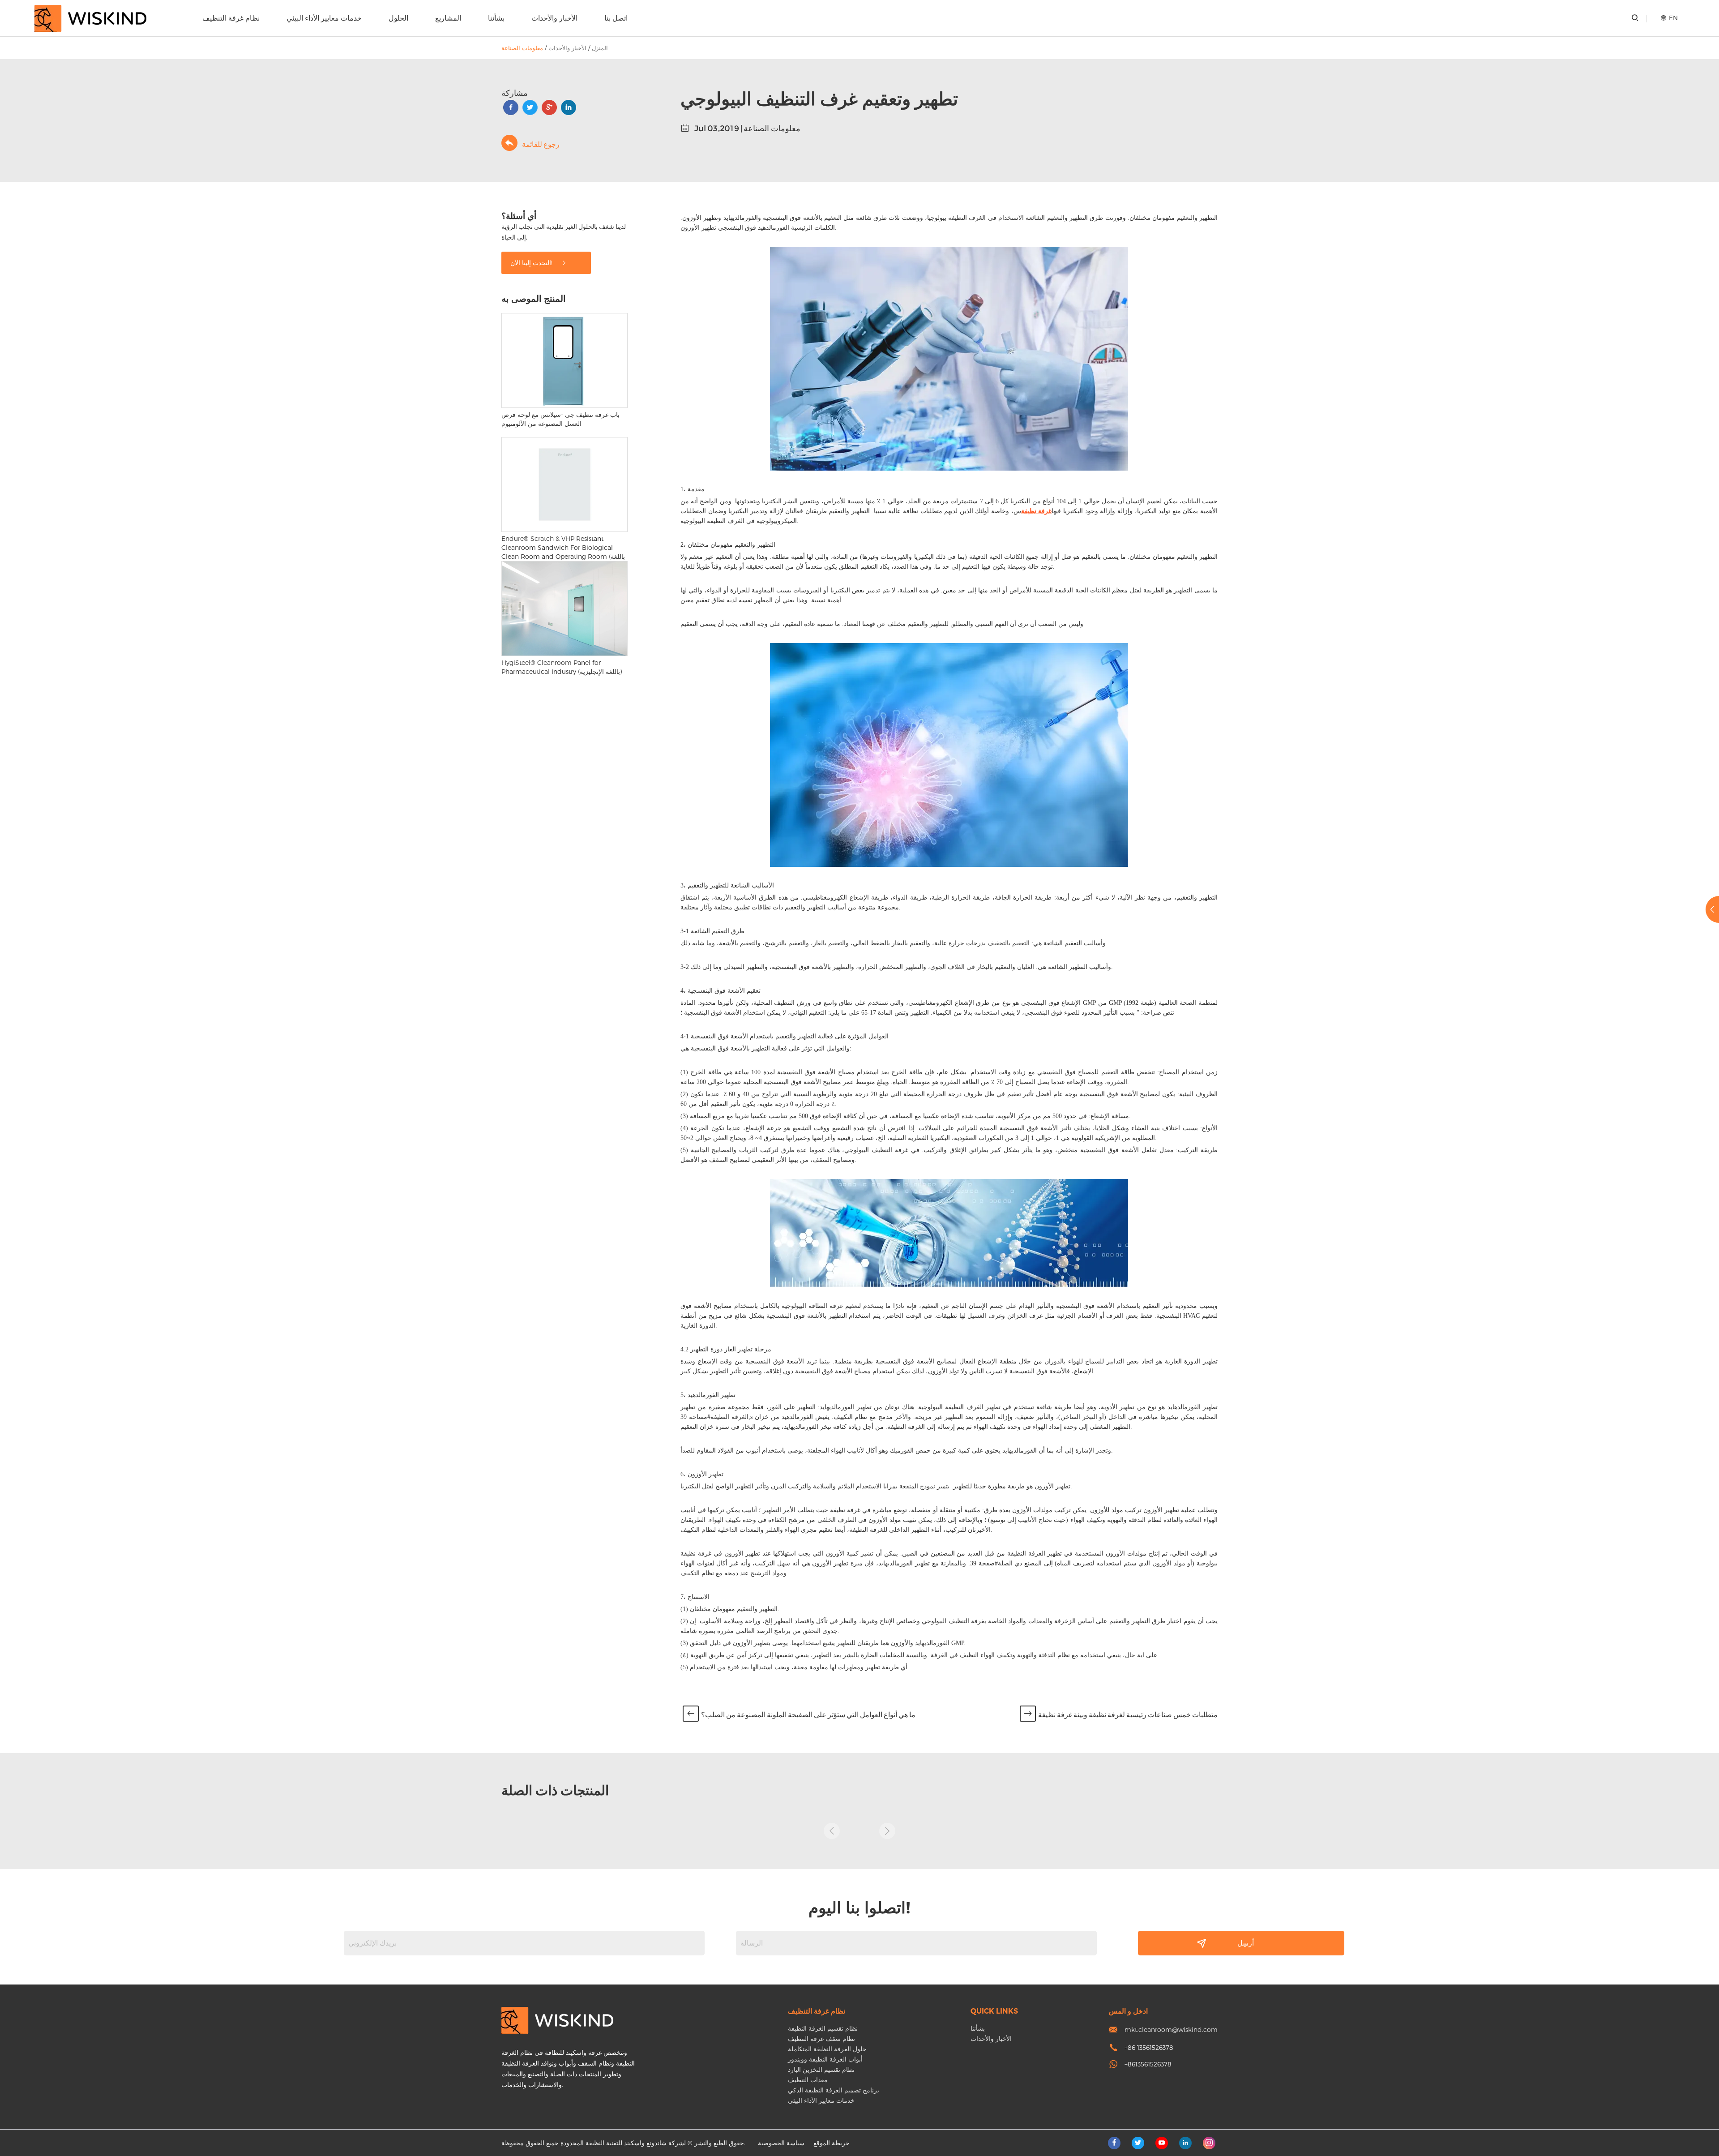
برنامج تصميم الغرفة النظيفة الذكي (834, 2090)
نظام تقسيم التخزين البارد (821, 2069)
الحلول (398, 18)
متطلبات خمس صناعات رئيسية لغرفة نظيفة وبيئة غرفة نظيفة (1128, 1715)
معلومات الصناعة (522, 48)
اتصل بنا (616, 18)
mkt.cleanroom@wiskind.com (1171, 2030)
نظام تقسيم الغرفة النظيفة (823, 2028)
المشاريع (448, 18)
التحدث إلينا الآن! (532, 263)
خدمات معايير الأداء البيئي (324, 18)
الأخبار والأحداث (554, 18)
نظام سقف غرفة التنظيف (821, 2038)
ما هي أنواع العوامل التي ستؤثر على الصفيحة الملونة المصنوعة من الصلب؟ (808, 1715)
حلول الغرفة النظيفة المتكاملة (827, 2049)
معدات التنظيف (808, 2080)
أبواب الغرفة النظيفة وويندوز (825, 2059)
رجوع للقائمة (541, 144)
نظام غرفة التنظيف (231, 18)
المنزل (600, 48)
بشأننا (496, 18)
